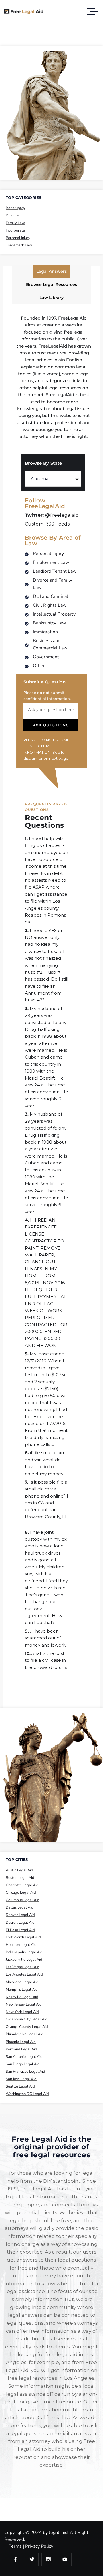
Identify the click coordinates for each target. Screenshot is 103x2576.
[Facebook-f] (15, 2559)
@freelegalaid (52, 515)
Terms (15, 2546)
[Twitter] (32, 2559)
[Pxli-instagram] (48, 2559)
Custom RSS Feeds (47, 524)
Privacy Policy (39, 2546)
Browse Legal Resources (51, 284)
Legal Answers (51, 271)
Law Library (51, 298)
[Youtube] (65, 2559)
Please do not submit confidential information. (47, 696)
